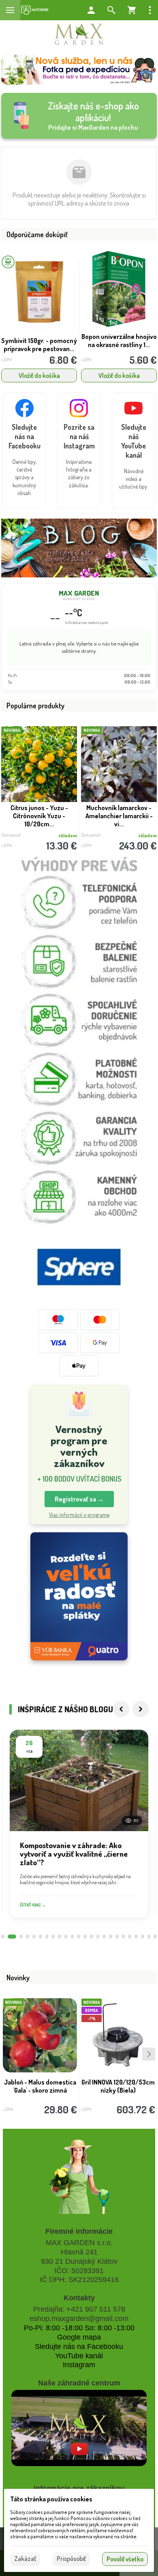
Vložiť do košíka (39, 375)
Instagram (79, 2365)
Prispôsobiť (71, 2559)
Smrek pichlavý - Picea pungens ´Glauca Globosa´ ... (39, 816)
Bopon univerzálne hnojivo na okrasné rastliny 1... (119, 341)
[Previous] (121, 1709)
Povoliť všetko (125, 2559)
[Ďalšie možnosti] (150, 10)
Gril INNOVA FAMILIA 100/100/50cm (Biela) (40, 2086)
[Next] (141, 1709)
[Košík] (132, 10)
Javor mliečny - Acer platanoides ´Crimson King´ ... (119, 816)
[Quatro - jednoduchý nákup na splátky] (79, 1597)
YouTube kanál (79, 2356)
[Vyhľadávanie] (111, 10)
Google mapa (79, 2337)
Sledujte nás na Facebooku (79, 2346)
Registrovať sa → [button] (79, 1499)
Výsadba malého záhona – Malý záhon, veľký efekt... (118, 2086)
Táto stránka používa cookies (51, 2499)
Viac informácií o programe (79, 1515)
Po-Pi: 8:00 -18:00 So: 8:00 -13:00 (79, 2328)
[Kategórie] (35, 10)
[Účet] (91, 10)
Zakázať (25, 2559)
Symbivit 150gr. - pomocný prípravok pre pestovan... (39, 345)
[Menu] (10, 10)
